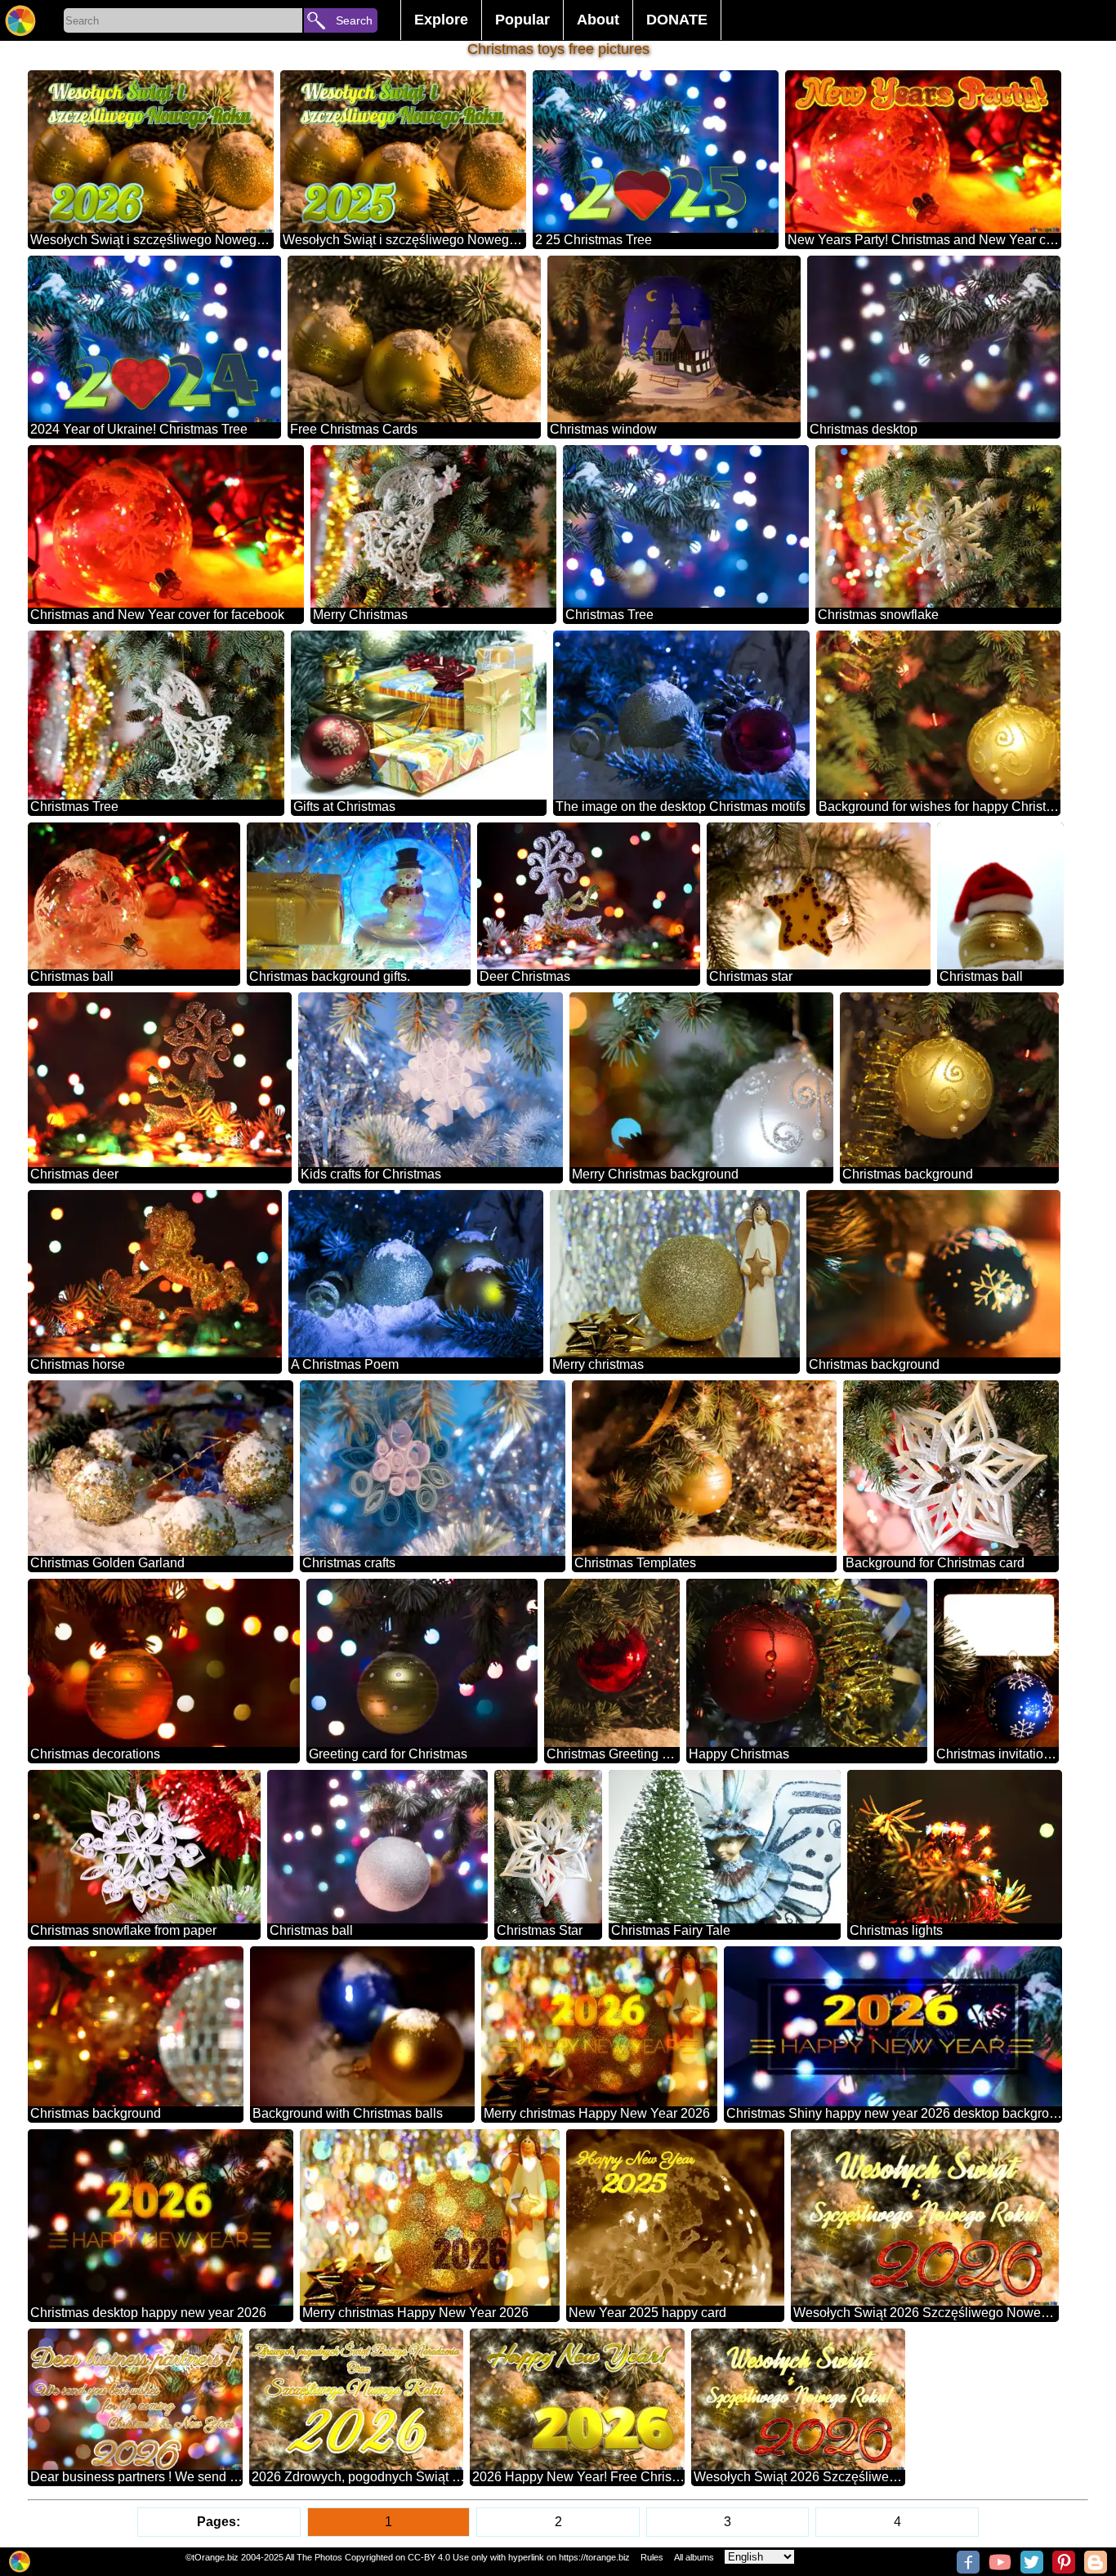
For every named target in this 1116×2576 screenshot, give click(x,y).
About (598, 20)
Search (354, 20)
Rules (652, 2557)
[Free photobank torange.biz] (20, 20)
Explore (441, 20)
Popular (522, 20)
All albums (694, 2557)
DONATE (677, 20)
